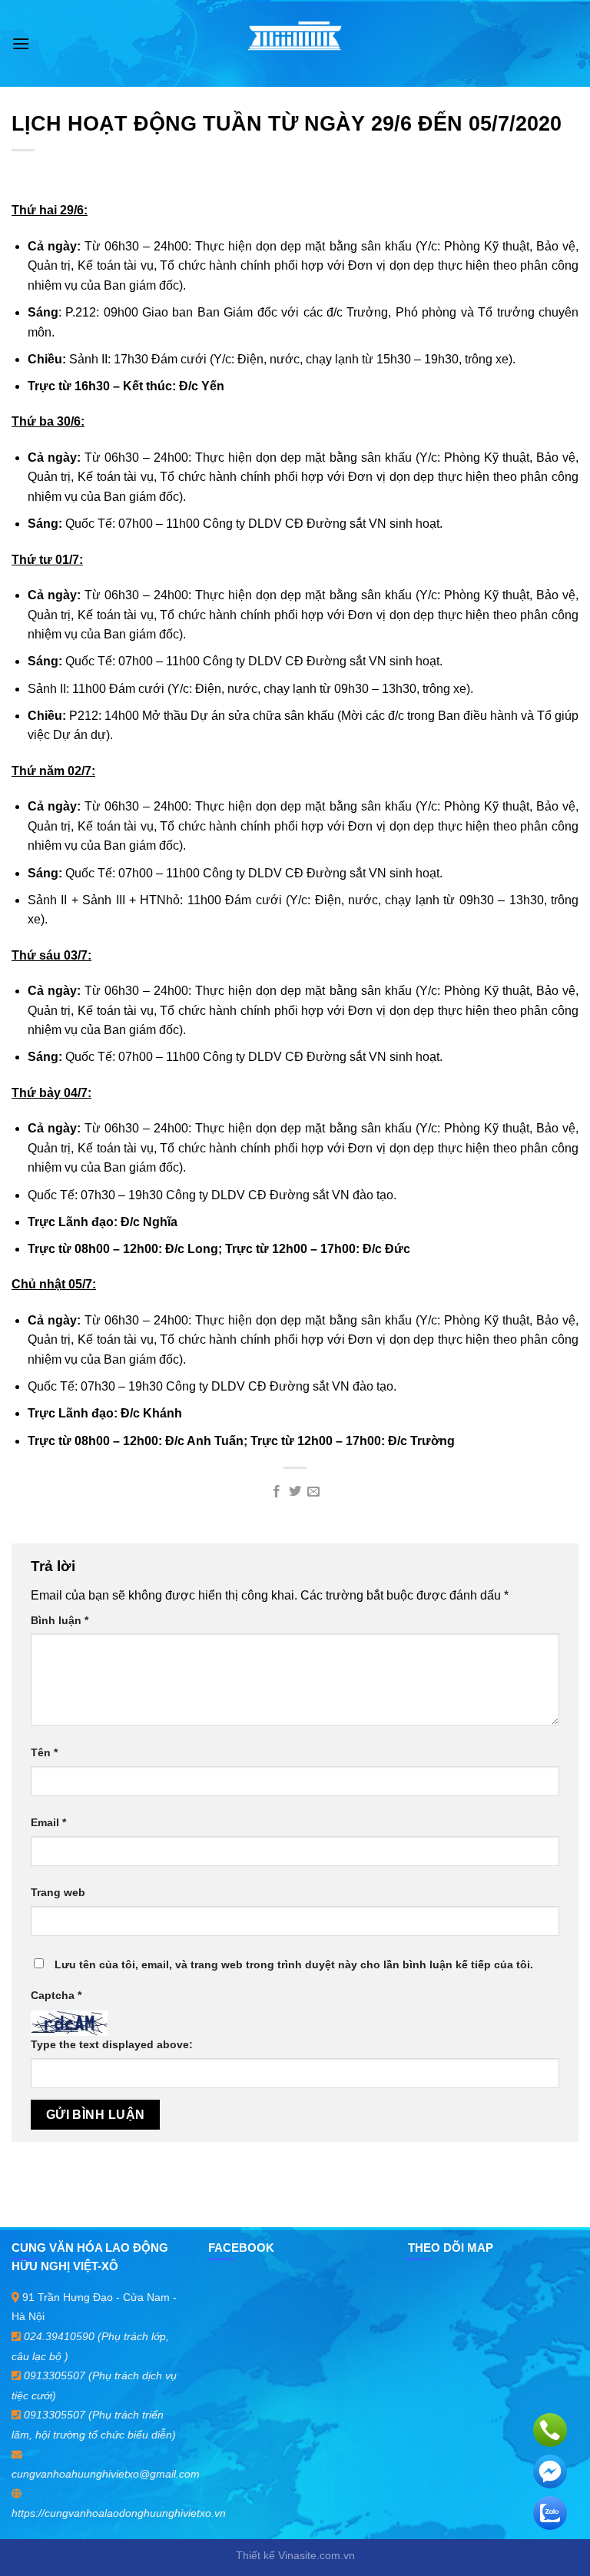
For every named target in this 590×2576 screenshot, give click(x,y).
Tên (44, 1752)
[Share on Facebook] (276, 1492)
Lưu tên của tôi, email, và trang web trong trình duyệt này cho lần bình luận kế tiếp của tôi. (294, 1964)
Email (48, 1822)
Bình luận (60, 1620)
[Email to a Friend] (313, 1492)
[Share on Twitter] (295, 1492)
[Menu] (21, 43)
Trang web (58, 1892)
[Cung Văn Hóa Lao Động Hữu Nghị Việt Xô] (295, 43)
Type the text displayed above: (112, 2044)
